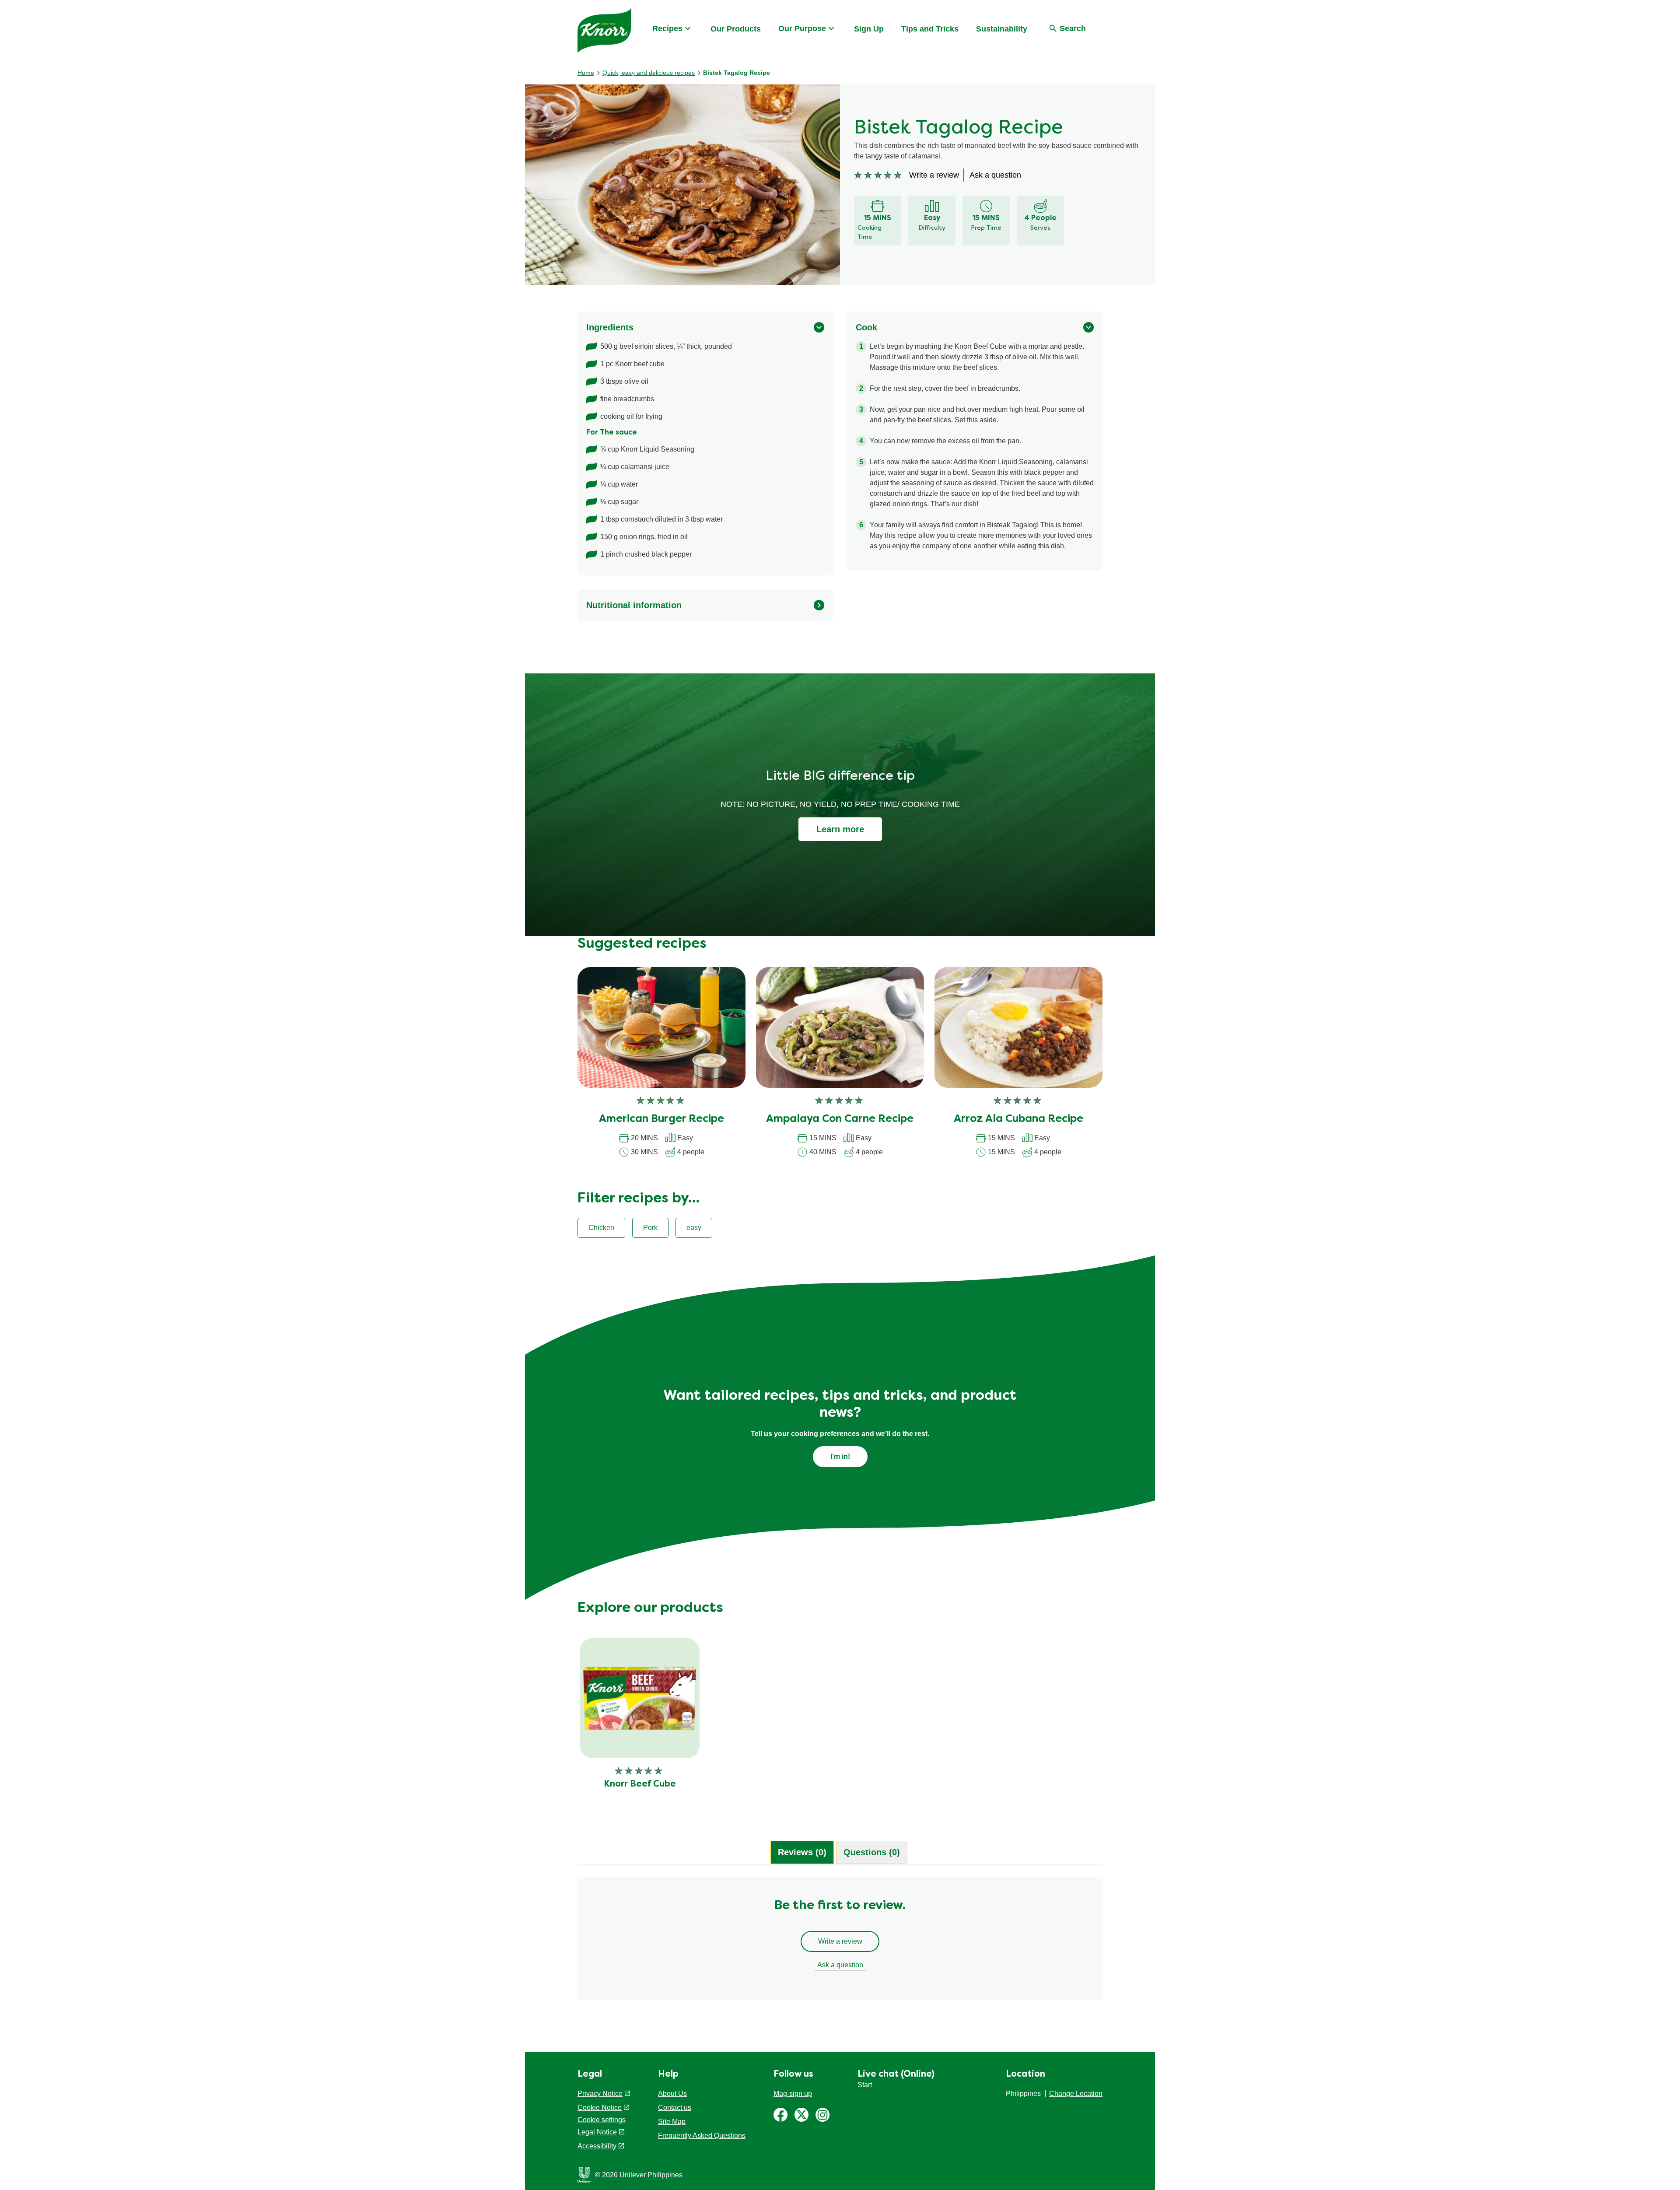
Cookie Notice (600, 2108)
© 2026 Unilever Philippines (639, 2175)
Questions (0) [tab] (872, 1852)
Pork (650, 1228)
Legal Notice (597, 2132)
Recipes (667, 28)
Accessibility (597, 2146)
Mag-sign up (793, 2094)
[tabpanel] (840, 1943)
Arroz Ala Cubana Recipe (1018, 1119)
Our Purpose (802, 28)
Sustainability (1002, 29)
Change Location (1076, 2094)
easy (694, 1228)
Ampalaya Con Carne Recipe (840, 1119)
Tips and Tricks (930, 29)
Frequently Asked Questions (702, 2136)
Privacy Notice (600, 2094)
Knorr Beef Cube (640, 1784)
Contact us (675, 2108)
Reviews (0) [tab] (802, 1852)
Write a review (840, 1941)
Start (865, 2085)
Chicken (601, 1228)
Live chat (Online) (896, 2074)
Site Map (672, 2122)
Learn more (840, 829)
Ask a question (840, 1965)
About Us (672, 2094)
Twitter (801, 2115)
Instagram (822, 2115)
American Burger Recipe (661, 1119)
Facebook (780, 2115)
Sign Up (869, 29)
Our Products (736, 29)
